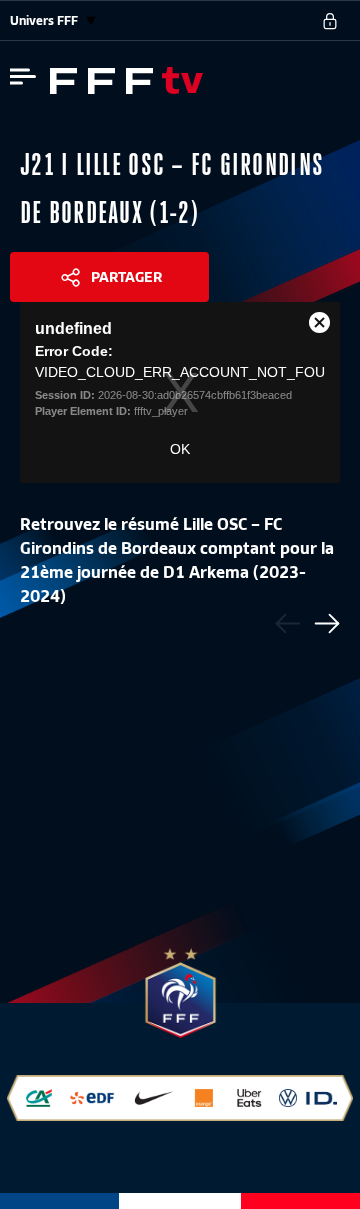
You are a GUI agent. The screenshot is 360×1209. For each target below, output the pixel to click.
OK (180, 449)
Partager (126, 277)
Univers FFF (45, 20)
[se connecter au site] (330, 21)
